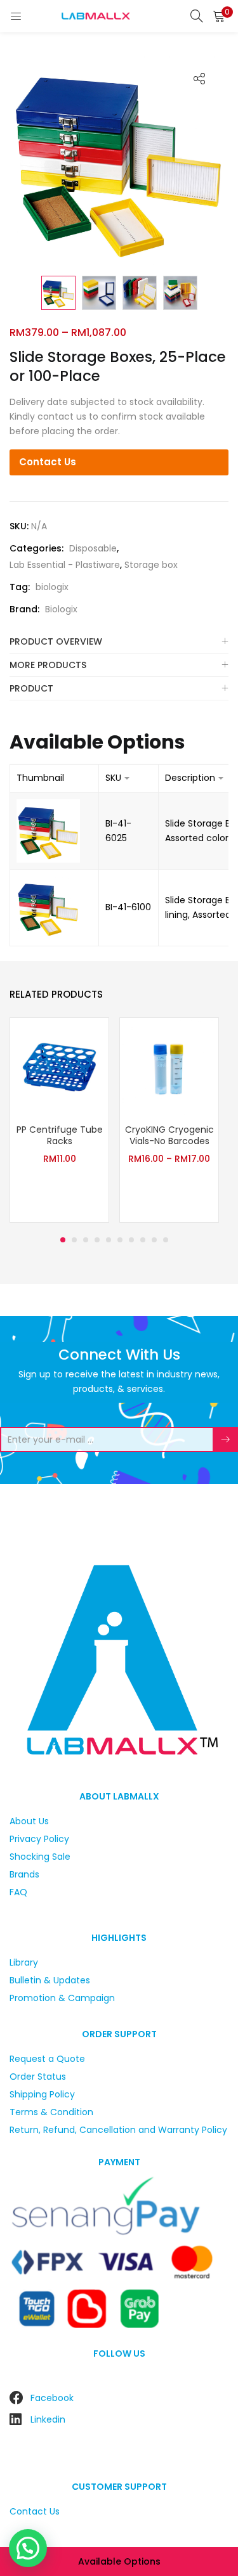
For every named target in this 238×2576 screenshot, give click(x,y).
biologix (52, 587)
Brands (24, 1874)
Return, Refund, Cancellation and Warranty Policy (118, 2130)
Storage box (151, 565)
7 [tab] (131, 1240)
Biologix (61, 609)
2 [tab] (74, 1240)
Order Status (38, 2077)
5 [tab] (109, 1240)
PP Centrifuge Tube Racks (60, 1135)
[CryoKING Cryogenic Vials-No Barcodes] (169, 1067)
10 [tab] (166, 1240)
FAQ (18, 1892)
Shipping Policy (42, 2094)
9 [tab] (154, 1240)
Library (24, 1962)
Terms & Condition (51, 2112)
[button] (219, 16)
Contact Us (48, 462)
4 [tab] (97, 1240)
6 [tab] (120, 1240)
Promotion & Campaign (62, 1998)
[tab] (119, 642)
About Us (29, 1821)
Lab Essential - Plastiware (65, 565)
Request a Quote (47, 2059)
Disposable (93, 548)
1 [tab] (63, 1240)
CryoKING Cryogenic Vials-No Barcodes (169, 1135)
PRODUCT (31, 688)
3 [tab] (86, 1240)
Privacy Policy (39, 1839)
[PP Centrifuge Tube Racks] (59, 1067)
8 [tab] (143, 1240)
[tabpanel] (59, 1122)
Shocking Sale (40, 1857)
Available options (119, 2561)
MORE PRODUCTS (48, 665)
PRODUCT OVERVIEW (56, 641)
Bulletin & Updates (50, 1980)
